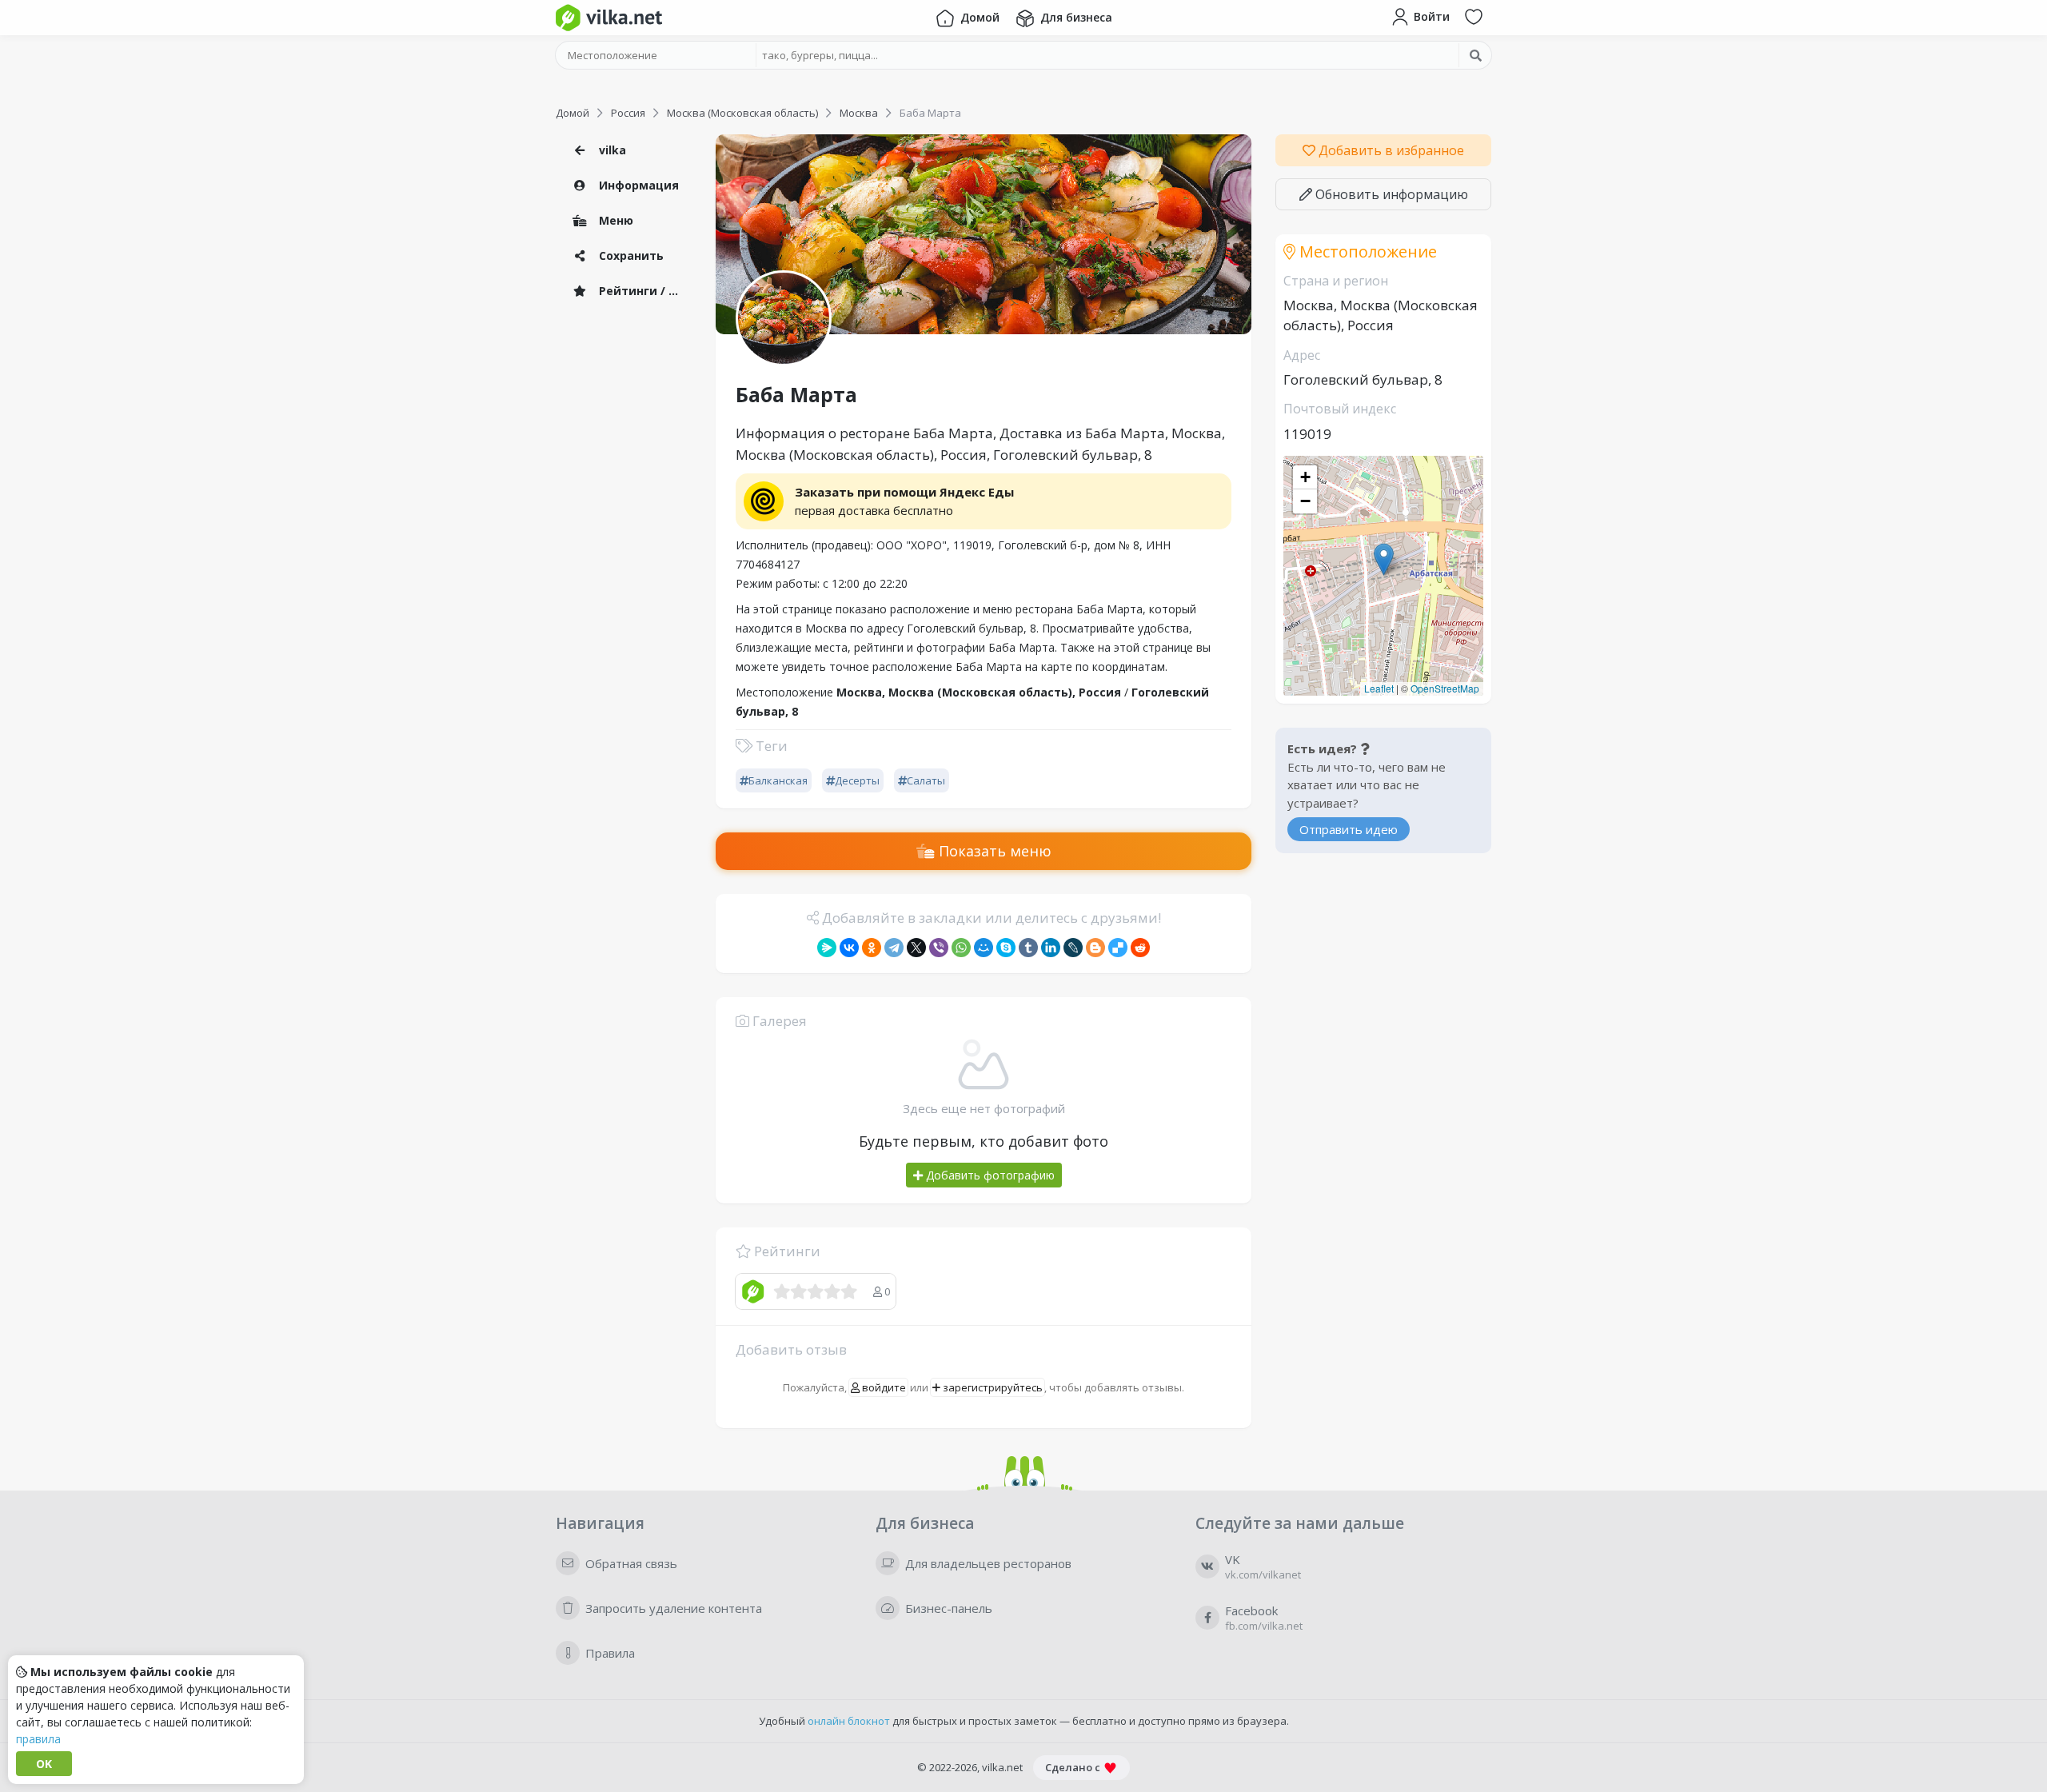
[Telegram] (894, 948)
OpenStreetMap (1445, 688)
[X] (916, 948)
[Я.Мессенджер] (827, 948)
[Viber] (939, 948)
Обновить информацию (1390, 194)
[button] (1384, 559)
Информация (637, 185)
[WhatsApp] (961, 948)
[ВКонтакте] (849, 948)
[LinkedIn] (1051, 948)
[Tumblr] (1028, 948)
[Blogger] (1095, 948)
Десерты (857, 780)
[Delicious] (1118, 948)
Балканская (778, 780)
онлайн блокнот (849, 1721)
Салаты (926, 780)
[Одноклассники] (872, 948)
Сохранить (630, 255)
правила (38, 1739)
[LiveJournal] (1073, 948)
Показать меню (993, 851)
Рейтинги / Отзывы (644, 291)
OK (44, 1764)
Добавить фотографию (989, 1175)
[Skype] (1006, 948)
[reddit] (1140, 948)
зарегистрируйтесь (992, 1387)
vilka (611, 150)
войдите (883, 1387)
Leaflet (1379, 688)
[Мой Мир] (984, 948)
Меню (614, 220)
